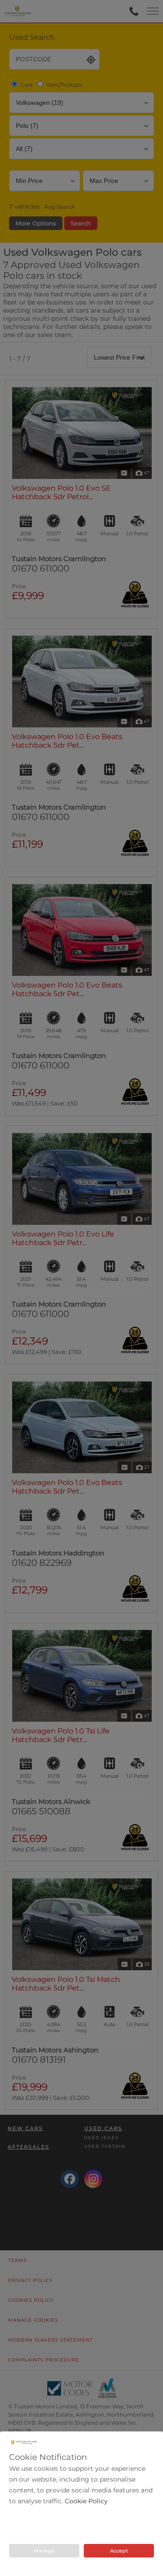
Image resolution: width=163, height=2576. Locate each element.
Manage (44, 2551)
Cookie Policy (86, 2501)
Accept (119, 2551)
